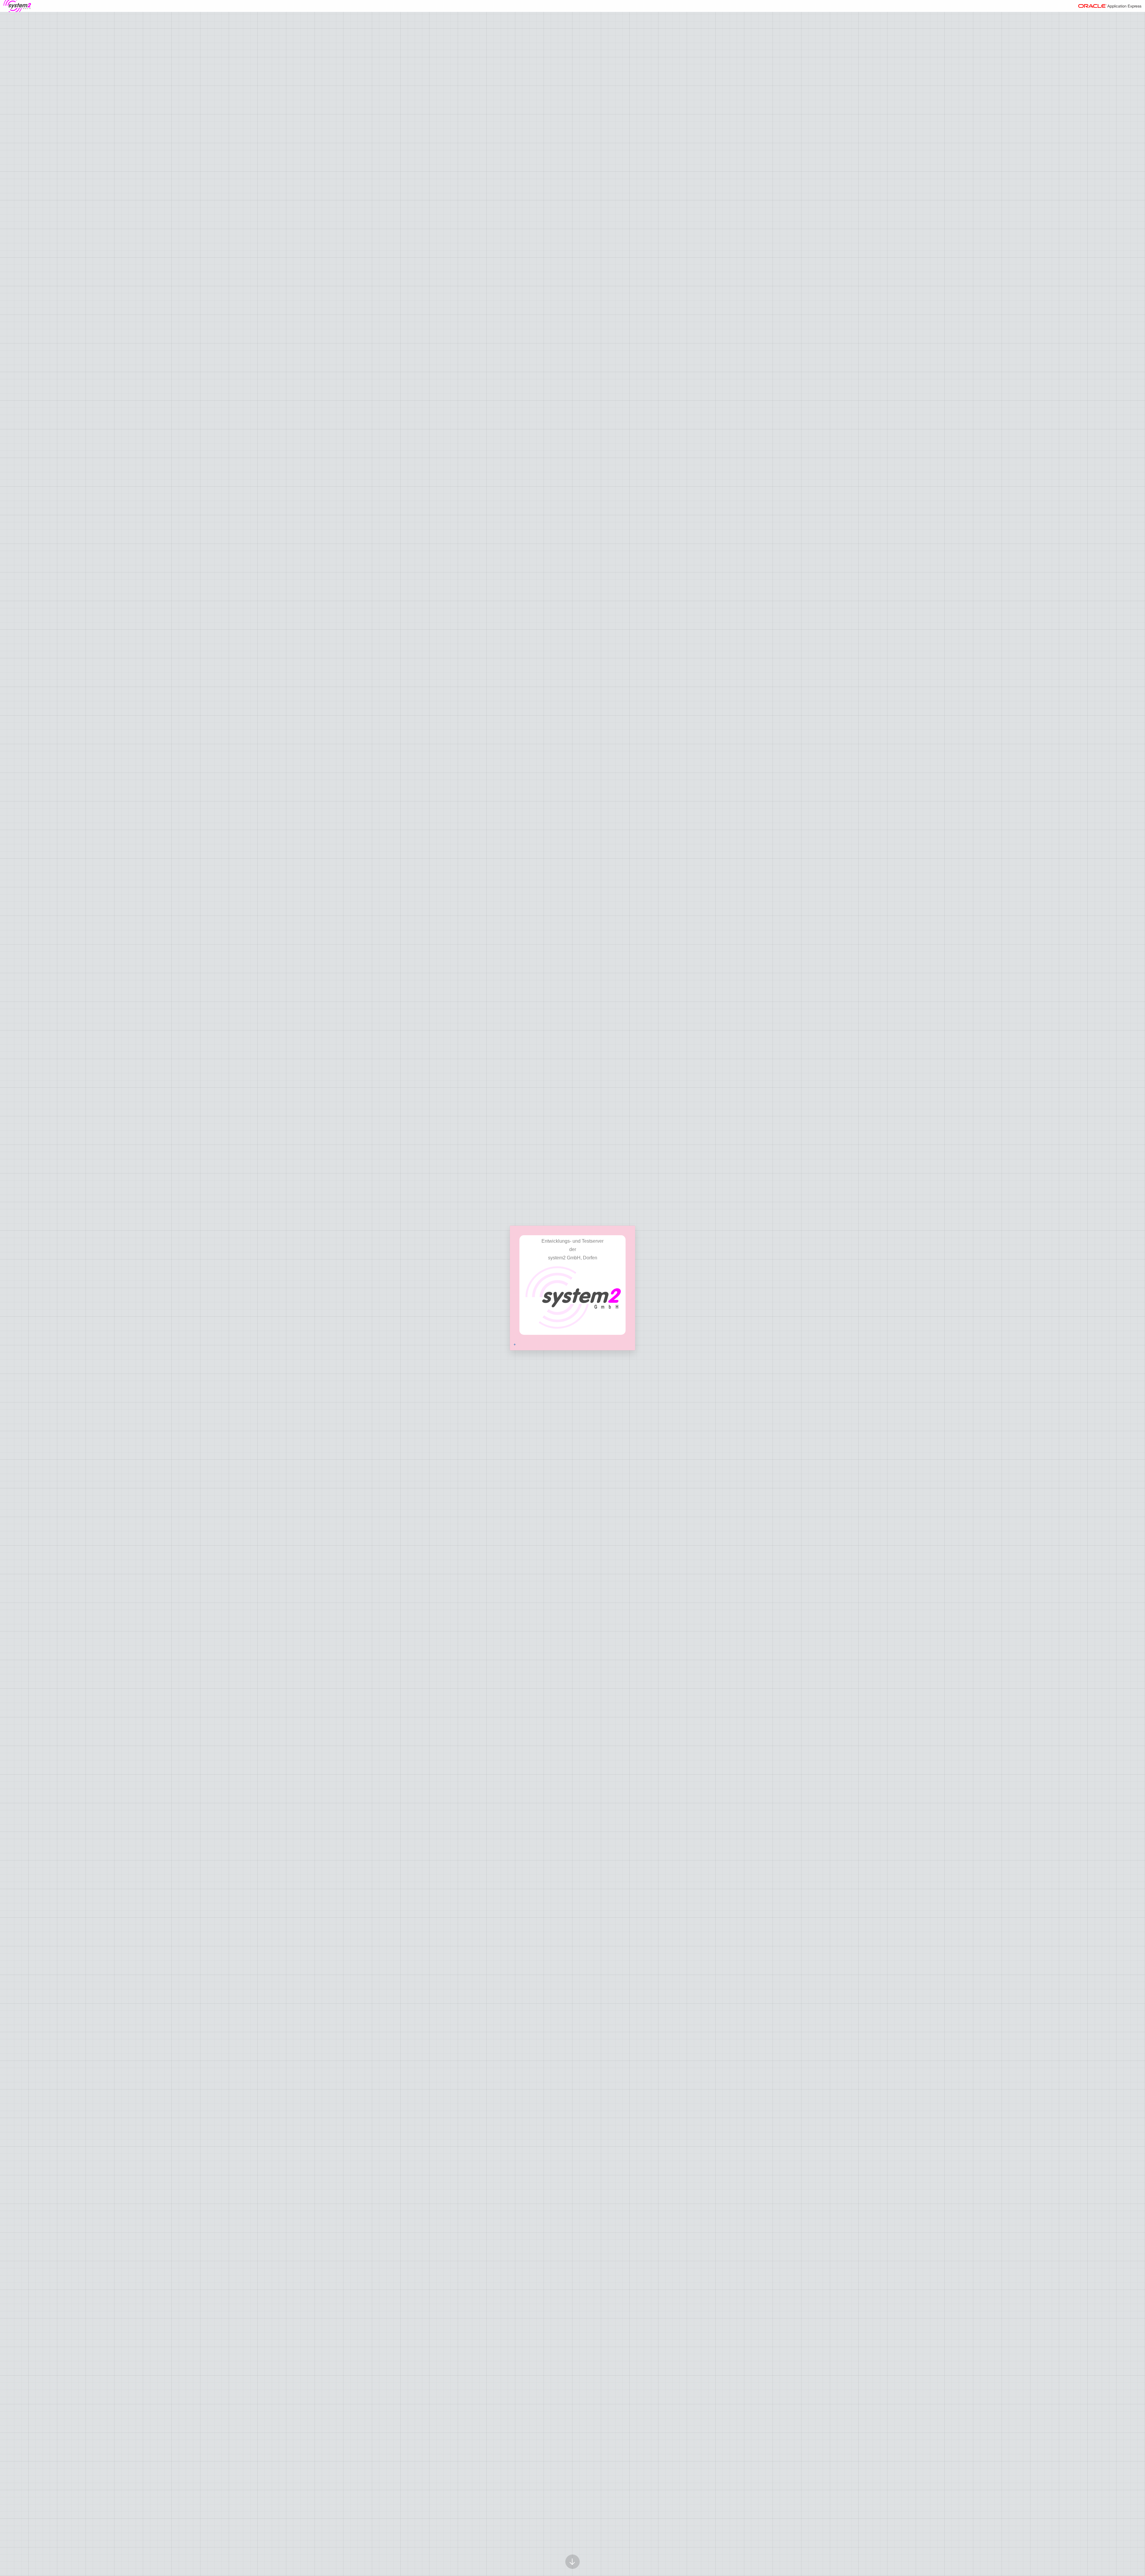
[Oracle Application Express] (1110, 6)
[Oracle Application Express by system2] (17, 6)
